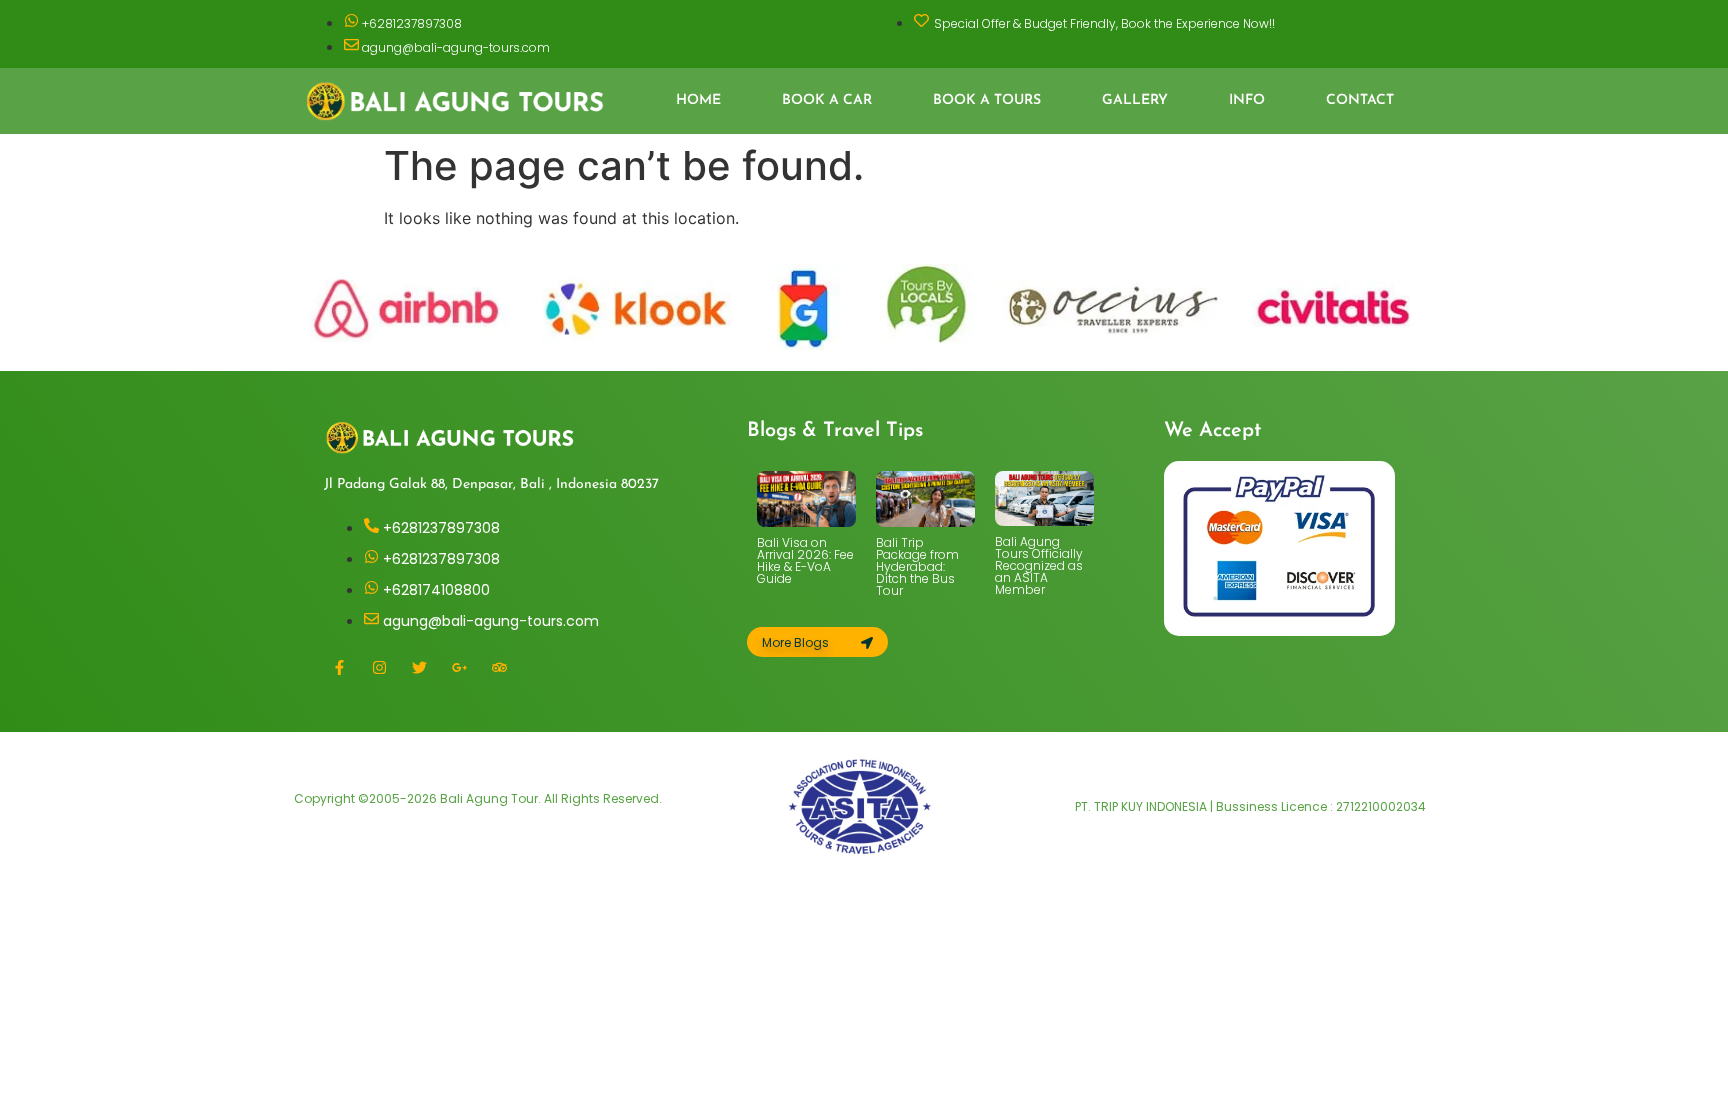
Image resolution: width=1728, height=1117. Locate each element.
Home (698, 100)
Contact (1360, 100)
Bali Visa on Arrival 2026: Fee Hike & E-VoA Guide (805, 560)
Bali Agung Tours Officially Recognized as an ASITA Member (1039, 565)
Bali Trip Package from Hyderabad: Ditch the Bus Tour (917, 566)
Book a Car (827, 100)
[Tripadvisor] (499, 667)
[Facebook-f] (339, 667)
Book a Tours (987, 100)
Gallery (1135, 100)
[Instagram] (379, 667)
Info (1247, 100)
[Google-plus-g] (459, 667)
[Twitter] (419, 667)
